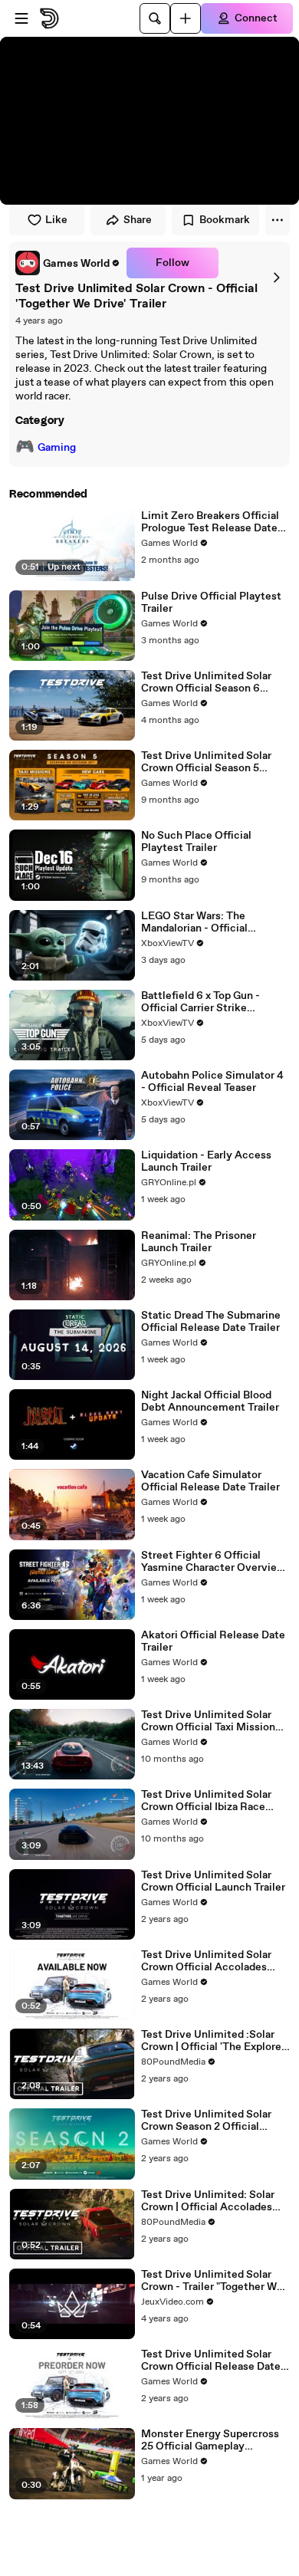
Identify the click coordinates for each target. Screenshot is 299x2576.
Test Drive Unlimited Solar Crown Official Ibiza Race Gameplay (206, 1801)
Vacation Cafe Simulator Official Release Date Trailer (210, 1481)
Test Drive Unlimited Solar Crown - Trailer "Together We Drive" (212, 2281)
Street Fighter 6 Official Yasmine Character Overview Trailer (213, 1562)
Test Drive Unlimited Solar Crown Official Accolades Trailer (206, 1961)
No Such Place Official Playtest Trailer (196, 842)
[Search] (155, 18)
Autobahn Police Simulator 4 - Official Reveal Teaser (212, 1082)
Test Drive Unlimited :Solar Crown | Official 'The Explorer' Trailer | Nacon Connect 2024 (214, 2041)
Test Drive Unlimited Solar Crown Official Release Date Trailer (211, 2361)
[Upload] (186, 18)
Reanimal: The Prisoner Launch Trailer (199, 1242)
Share (138, 220)
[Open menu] (21, 18)
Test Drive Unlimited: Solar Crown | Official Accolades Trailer (208, 2201)
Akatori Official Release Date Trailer (213, 1641)
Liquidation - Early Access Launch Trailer (206, 1161)
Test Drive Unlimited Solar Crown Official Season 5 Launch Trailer (206, 762)
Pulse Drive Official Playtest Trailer (211, 603)
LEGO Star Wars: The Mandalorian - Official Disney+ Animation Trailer (205, 922)
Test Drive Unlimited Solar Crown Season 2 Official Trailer (206, 2121)
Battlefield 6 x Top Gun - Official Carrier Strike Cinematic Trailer (200, 1002)
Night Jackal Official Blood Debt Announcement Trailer (210, 1401)
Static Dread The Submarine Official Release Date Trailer (211, 1322)
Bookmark (225, 220)
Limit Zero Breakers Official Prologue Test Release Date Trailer (210, 522)
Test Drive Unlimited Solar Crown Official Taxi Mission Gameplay (208, 1721)
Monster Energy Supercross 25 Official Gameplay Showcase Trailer (210, 2440)
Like (56, 220)
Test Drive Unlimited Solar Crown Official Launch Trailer (213, 1881)
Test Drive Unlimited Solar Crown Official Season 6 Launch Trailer (206, 682)
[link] (68, 263)
